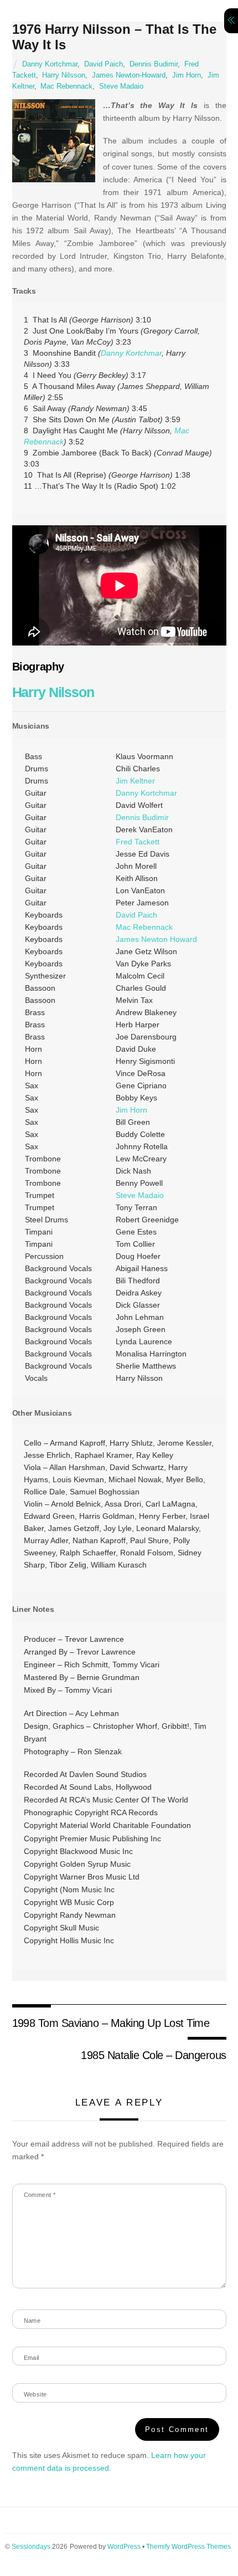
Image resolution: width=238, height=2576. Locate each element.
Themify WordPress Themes (188, 2547)
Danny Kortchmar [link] (131, 353)
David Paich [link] (136, 915)
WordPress (124, 2547)
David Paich (104, 64)
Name (32, 2321)
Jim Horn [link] (131, 1110)
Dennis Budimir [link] (142, 817)
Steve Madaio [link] (140, 1195)
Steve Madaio (121, 86)
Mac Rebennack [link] (144, 927)
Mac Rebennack (66, 86)
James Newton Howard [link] (156, 939)
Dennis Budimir (154, 64)
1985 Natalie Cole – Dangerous (153, 2055)
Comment (40, 2195)
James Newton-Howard (129, 75)
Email (32, 2358)
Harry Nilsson (64, 75)
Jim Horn (187, 75)
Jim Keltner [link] (135, 781)
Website (35, 2394)
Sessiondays (31, 2547)
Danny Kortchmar (50, 64)
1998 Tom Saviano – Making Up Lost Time (111, 2023)
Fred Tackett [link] (138, 842)
